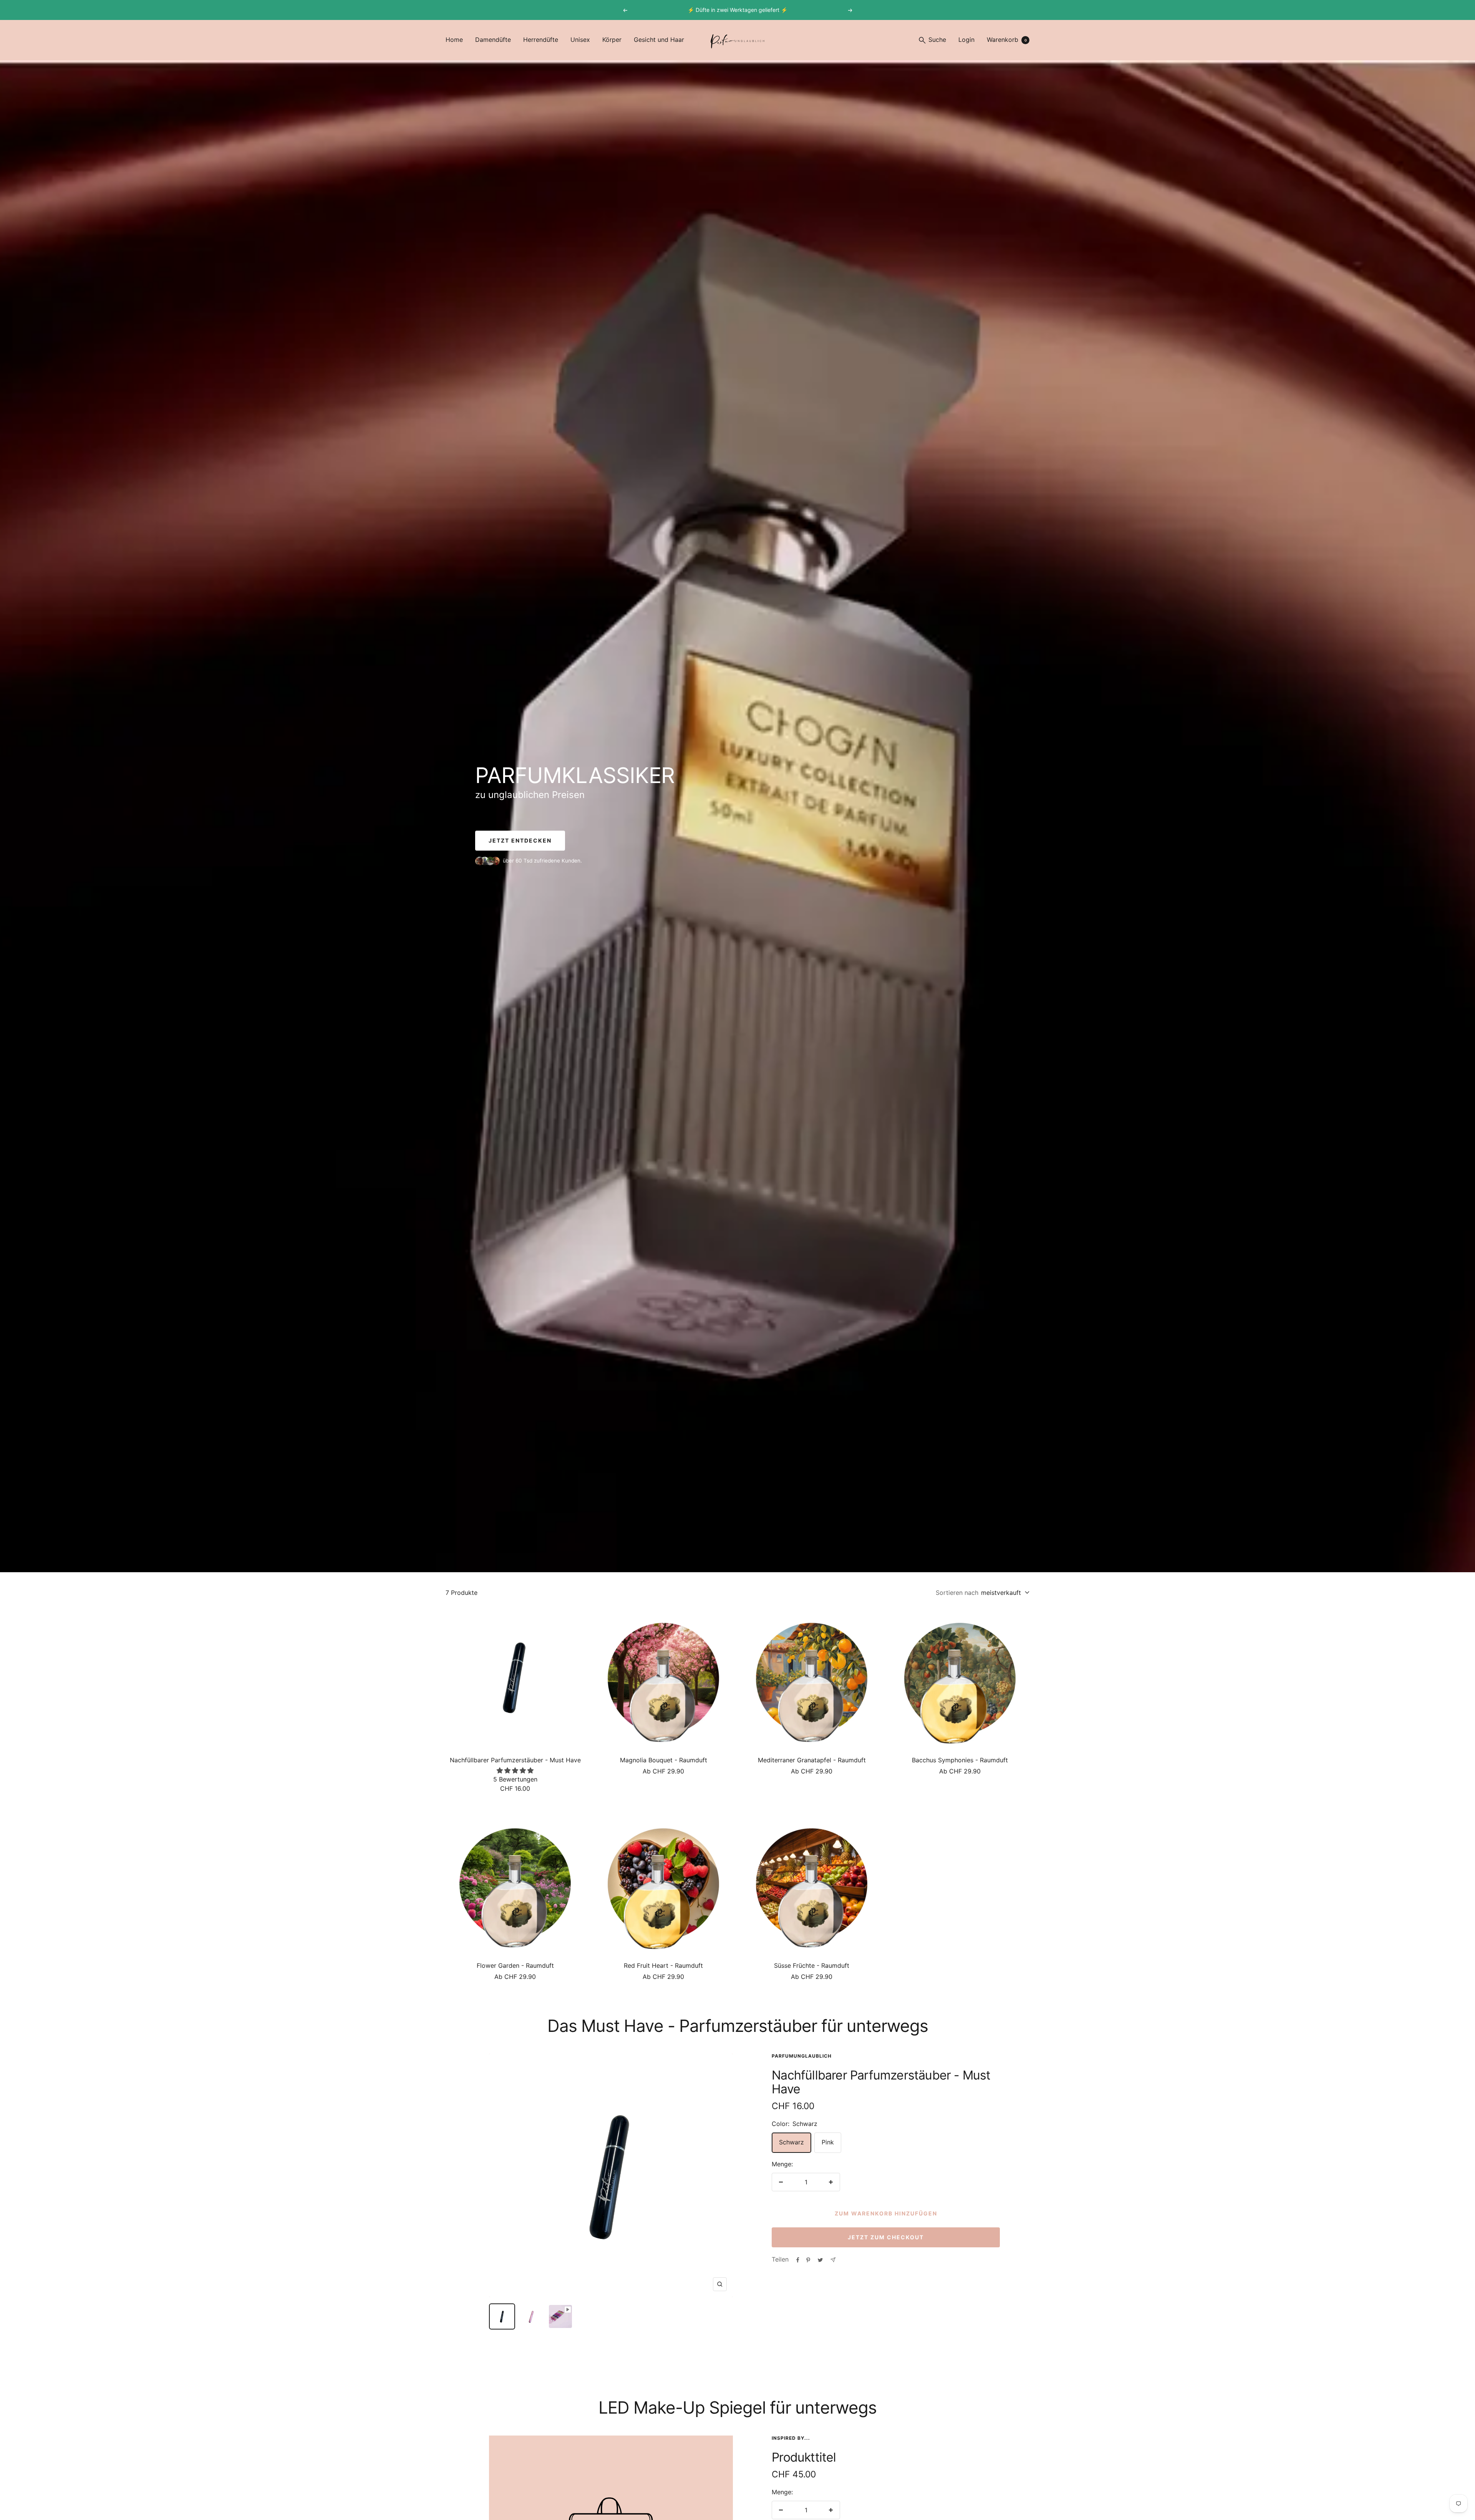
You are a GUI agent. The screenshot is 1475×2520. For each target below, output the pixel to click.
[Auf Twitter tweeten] (820, 2260)
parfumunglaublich (802, 2056)
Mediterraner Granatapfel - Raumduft (812, 1760)
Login (966, 40)
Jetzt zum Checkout (886, 2237)
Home (454, 40)
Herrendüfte (541, 40)
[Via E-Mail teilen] (833, 2260)
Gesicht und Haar (659, 40)
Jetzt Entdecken (520, 840)
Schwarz (791, 2142)
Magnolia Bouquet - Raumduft (664, 1760)
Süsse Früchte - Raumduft (812, 1965)
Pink (828, 2142)
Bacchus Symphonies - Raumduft (960, 1760)
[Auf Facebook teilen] (798, 2260)
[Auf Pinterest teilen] (808, 2260)
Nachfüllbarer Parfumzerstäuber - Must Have (515, 1760)
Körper (612, 40)
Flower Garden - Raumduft (515, 1965)
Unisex (580, 40)
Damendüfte (493, 40)
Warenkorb (1007, 40)
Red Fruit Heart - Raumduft (663, 1965)
